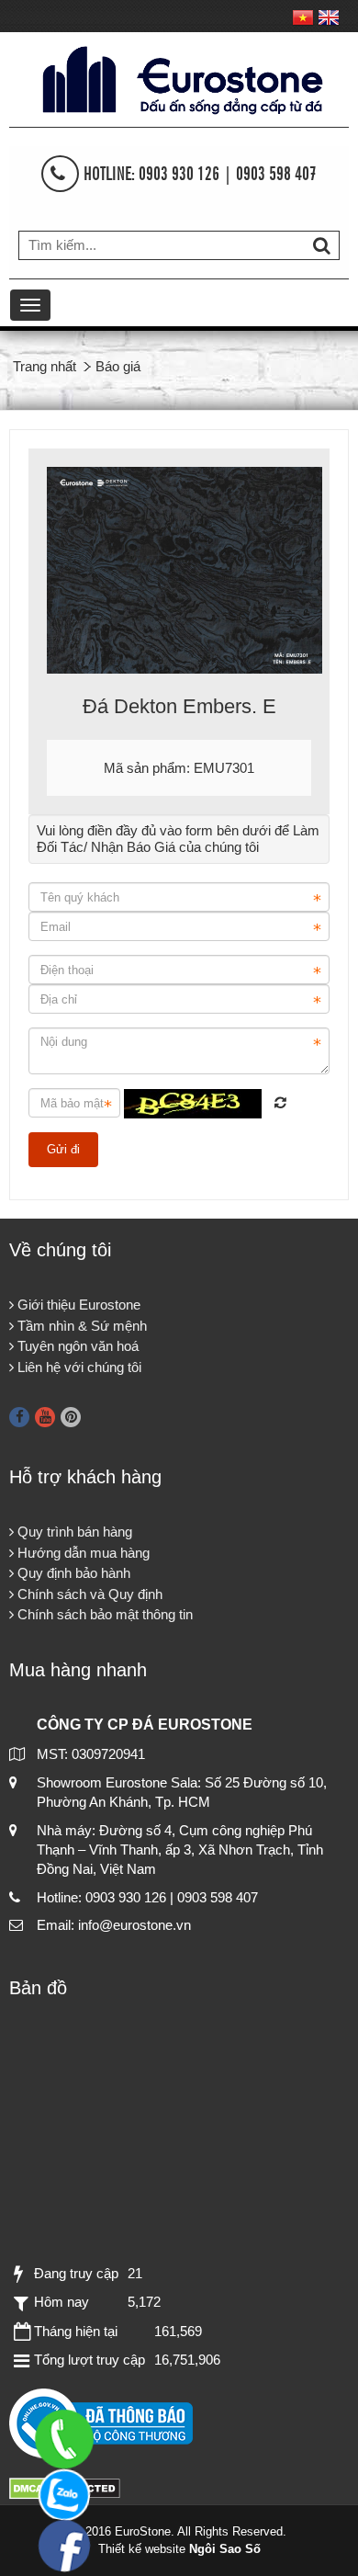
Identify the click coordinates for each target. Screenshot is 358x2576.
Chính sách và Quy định (88, 1594)
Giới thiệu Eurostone (77, 1305)
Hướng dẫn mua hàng (82, 1553)
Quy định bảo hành (72, 1573)
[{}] (179, 78)
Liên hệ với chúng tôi (78, 1367)
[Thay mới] (280, 1102)
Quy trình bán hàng (73, 1532)
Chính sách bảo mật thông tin (103, 1614)
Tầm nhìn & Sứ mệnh (80, 1326)
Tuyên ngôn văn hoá (76, 1346)
